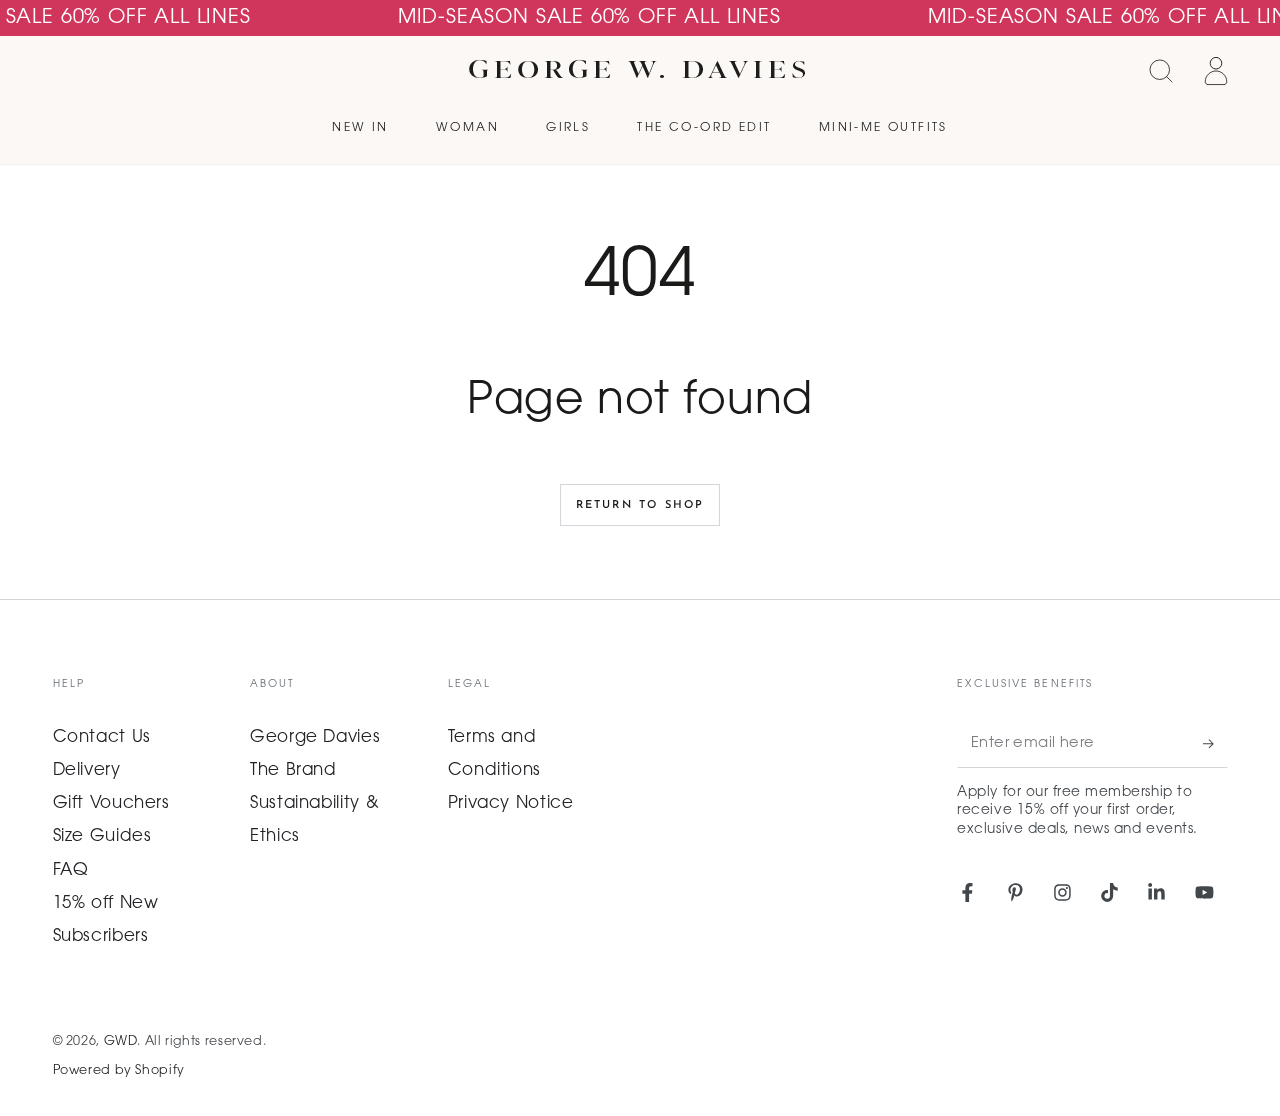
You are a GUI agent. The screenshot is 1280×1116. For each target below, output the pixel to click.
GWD (121, 1042)
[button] (1161, 71)
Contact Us (102, 738)
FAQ (71, 871)
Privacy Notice (511, 804)
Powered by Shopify (119, 1071)
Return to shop (640, 505)
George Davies (315, 738)
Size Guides (102, 837)
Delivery (87, 771)
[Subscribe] (1215, 744)
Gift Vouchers (111, 804)
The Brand (293, 771)
